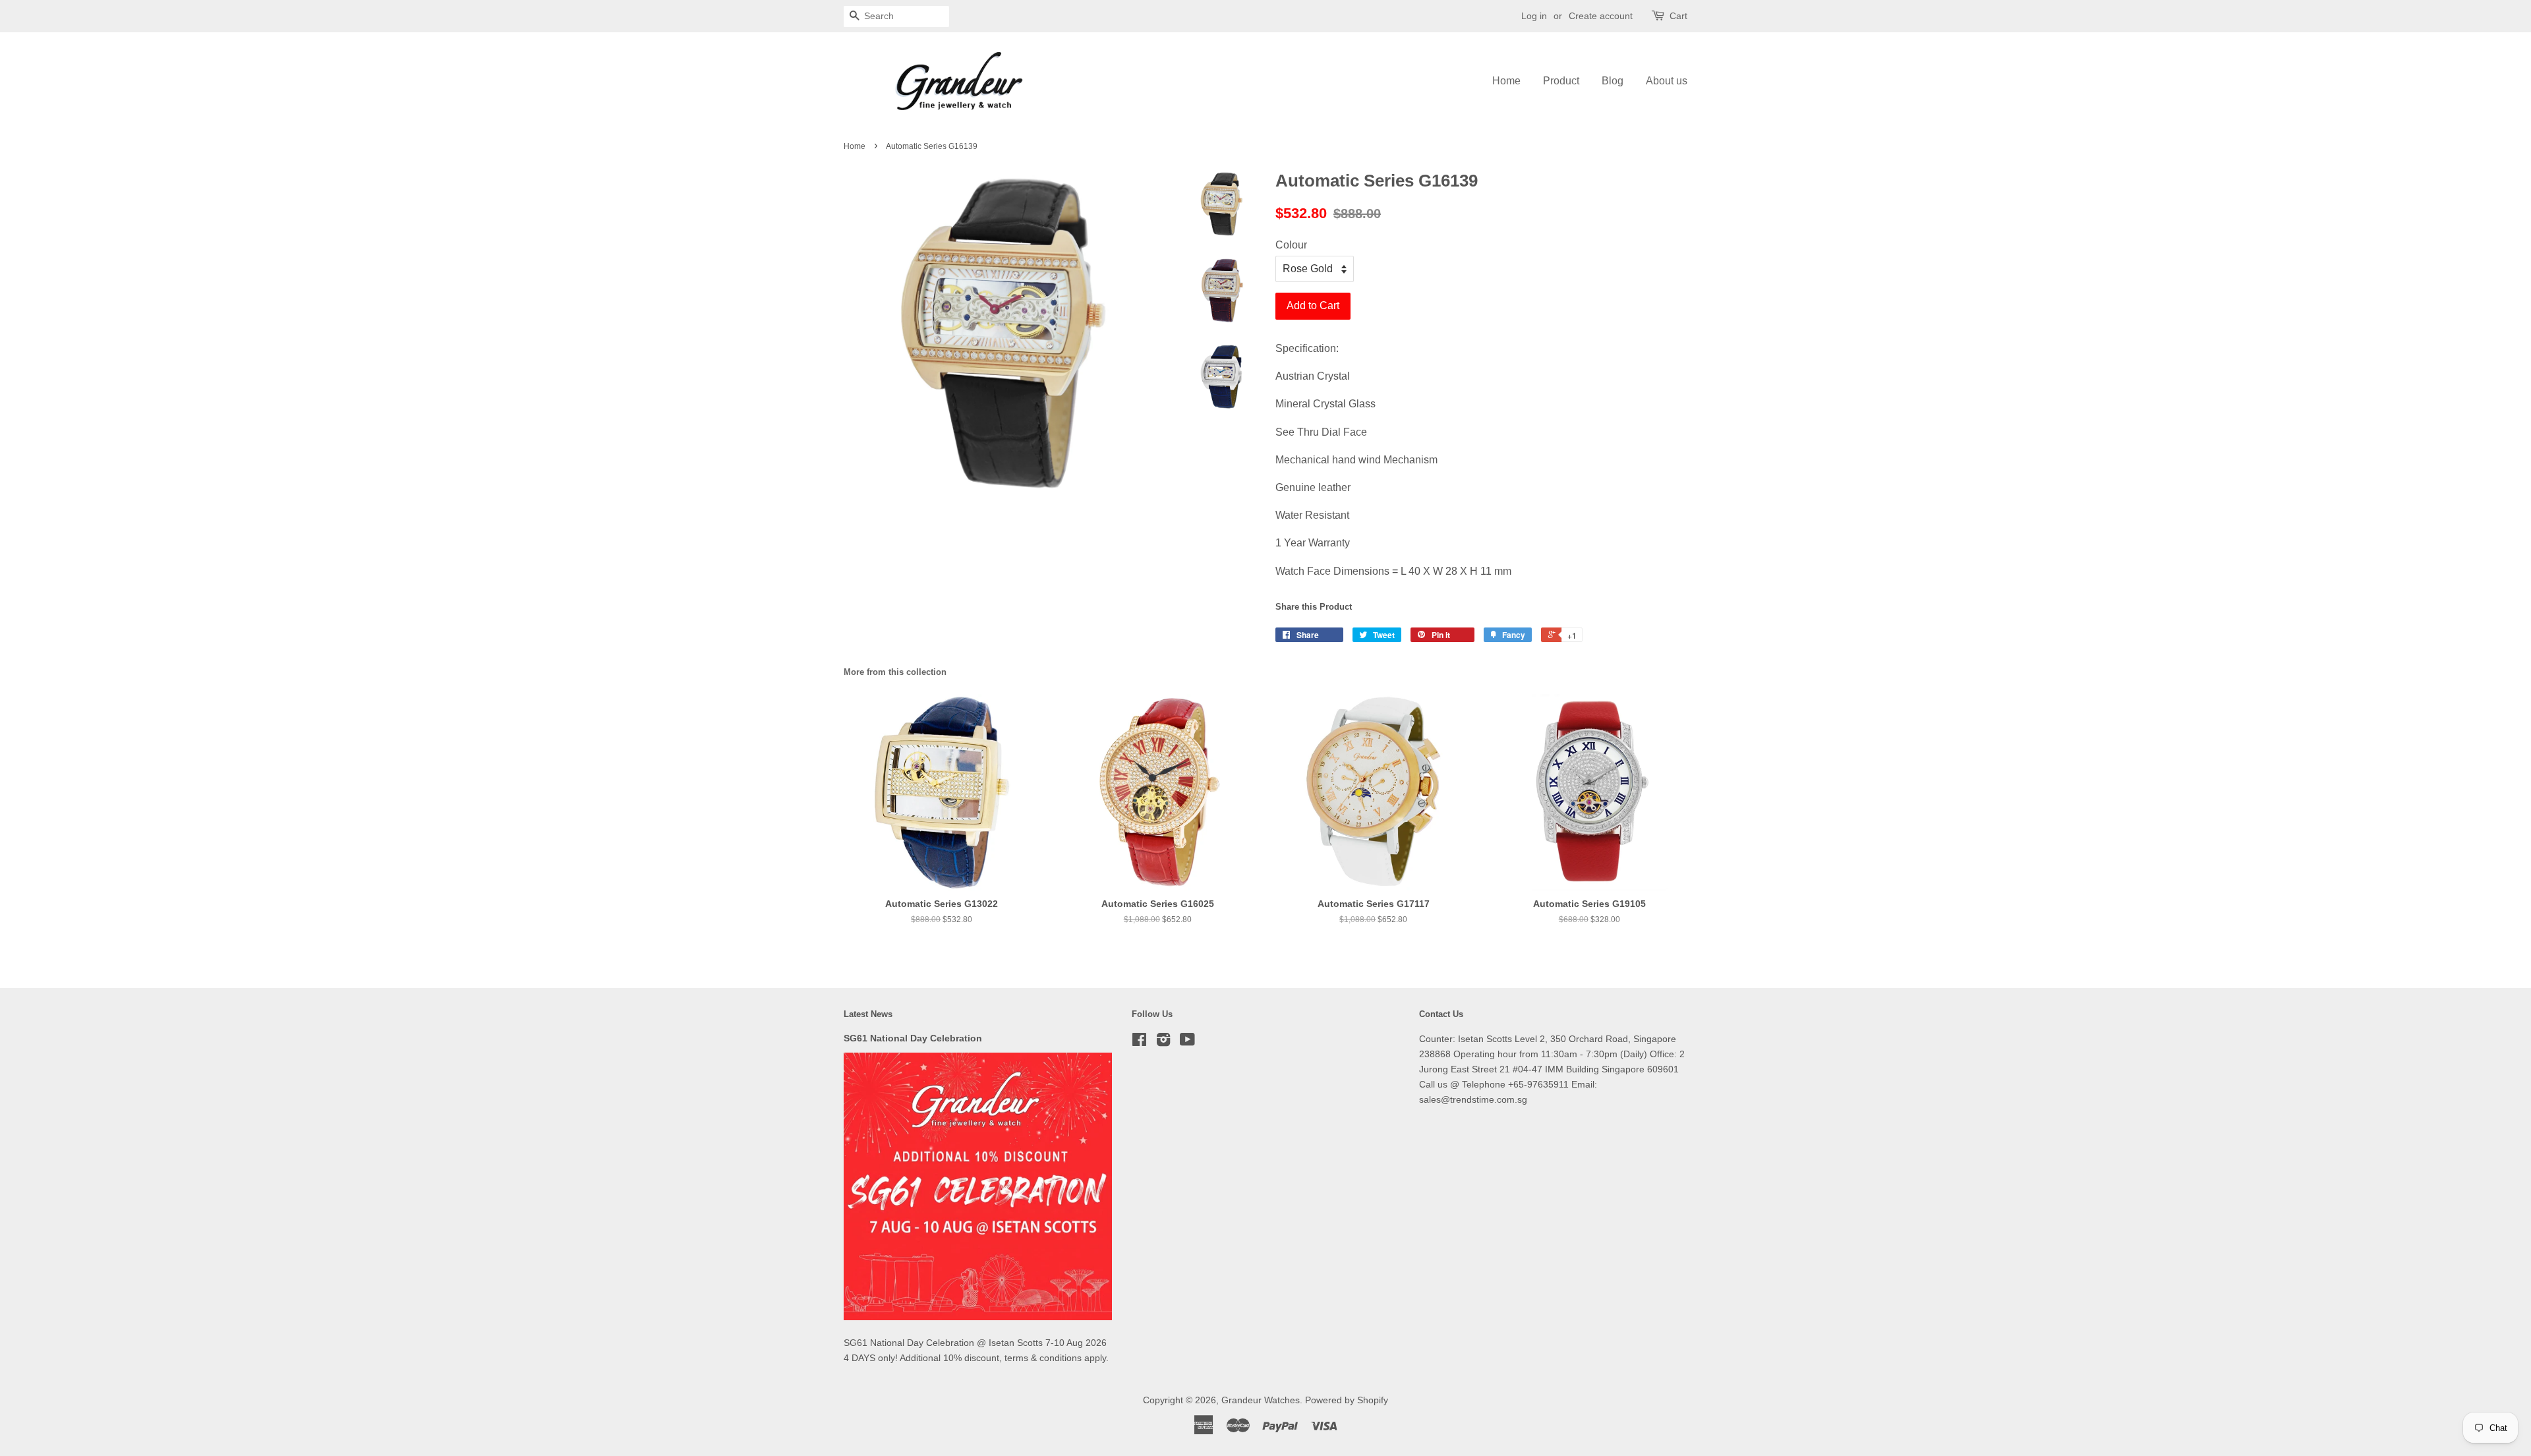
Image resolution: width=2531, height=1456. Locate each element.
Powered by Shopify (1347, 1400)
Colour (1291, 245)
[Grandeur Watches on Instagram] (1163, 1042)
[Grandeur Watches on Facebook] (1139, 1042)
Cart (1678, 16)
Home (1506, 81)
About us (1667, 81)
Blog (1613, 81)
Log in (1534, 16)
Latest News (868, 1014)
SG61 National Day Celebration (913, 1038)
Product (1561, 81)
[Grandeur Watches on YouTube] (1187, 1042)
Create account (1601, 16)
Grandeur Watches (1261, 1400)
